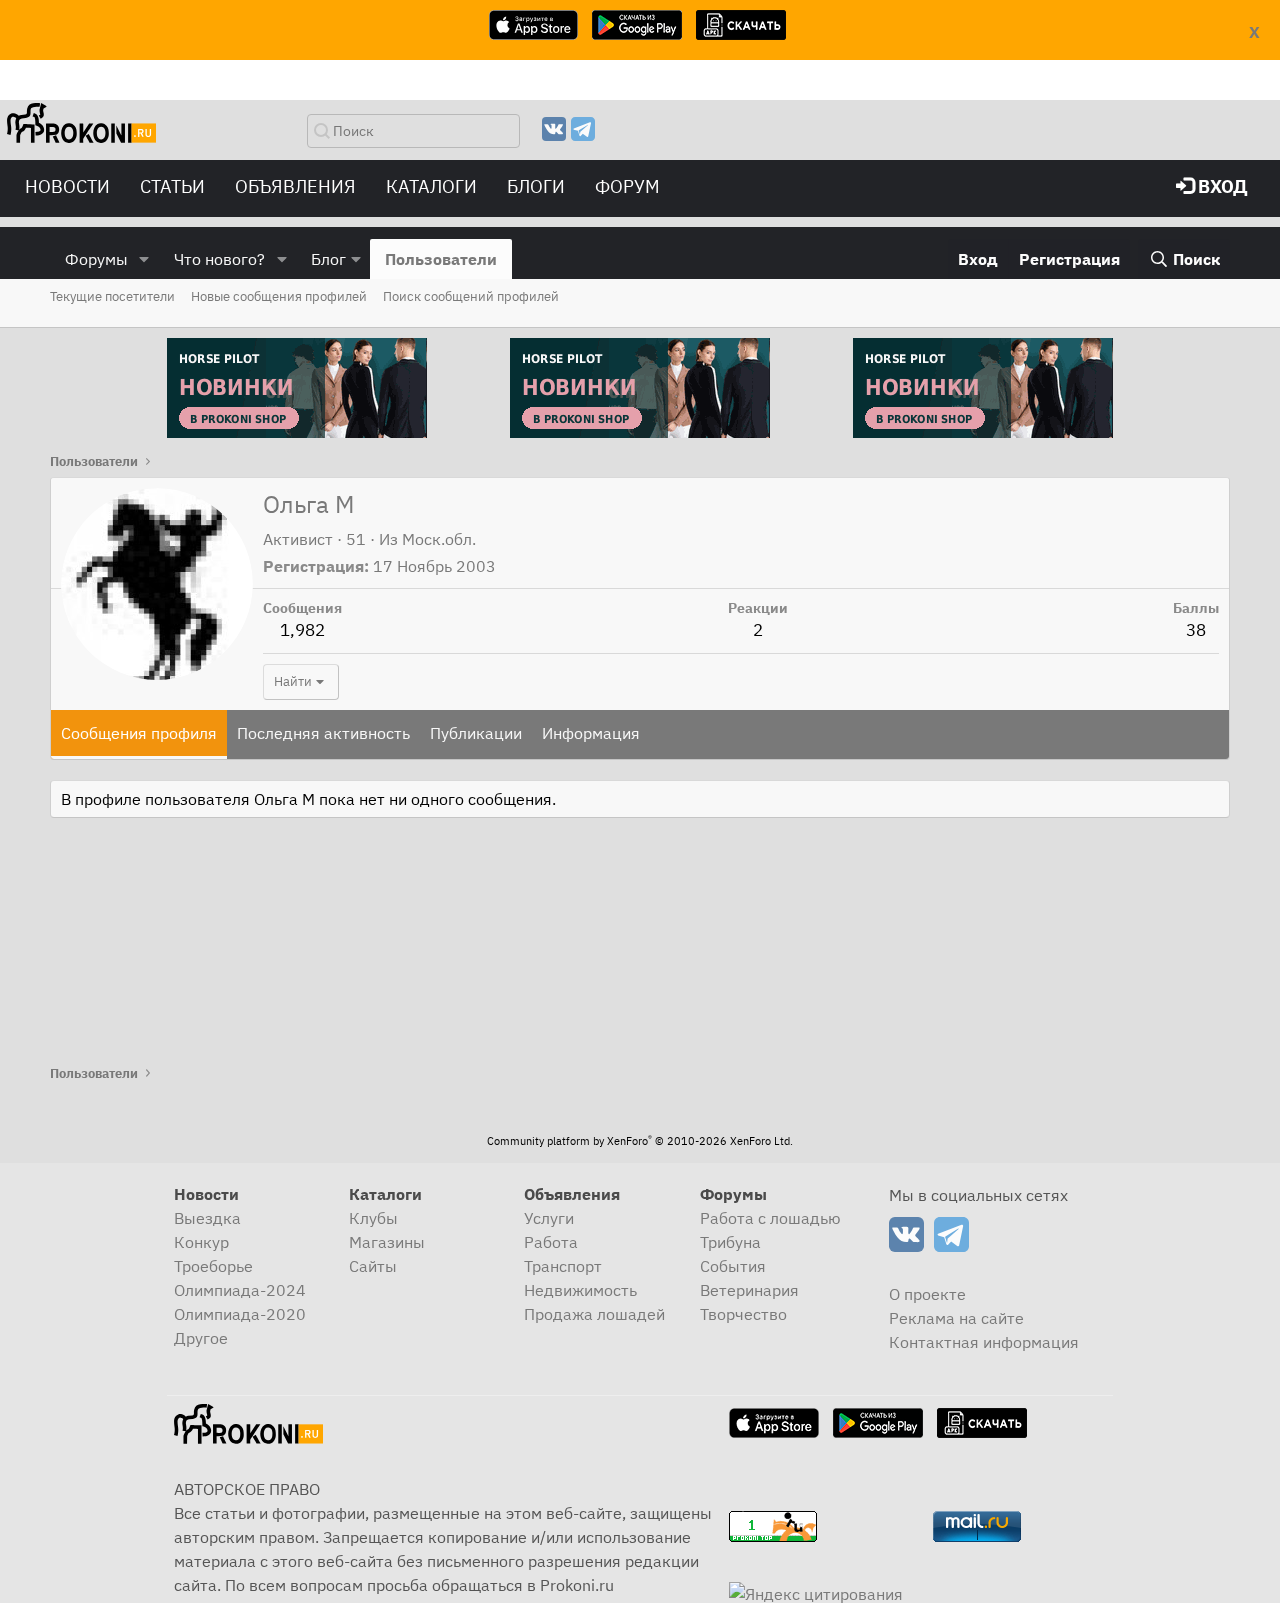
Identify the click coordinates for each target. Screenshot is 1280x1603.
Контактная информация (984, 1342)
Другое (201, 1338)
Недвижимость (580, 1290)
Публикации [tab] (476, 733)
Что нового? (219, 259)
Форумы (96, 259)
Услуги (549, 1218)
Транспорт (563, 1266)
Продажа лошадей (594, 1314)
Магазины (387, 1242)
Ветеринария (749, 1290)
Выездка (207, 1218)
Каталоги (431, 186)
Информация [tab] (591, 733)
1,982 (302, 630)
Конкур (201, 1242)
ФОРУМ (627, 186)
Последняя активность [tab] (323, 733)
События (733, 1266)
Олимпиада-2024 (240, 1290)
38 (1196, 630)
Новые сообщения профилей (279, 296)
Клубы (373, 1218)
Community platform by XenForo (640, 1141)
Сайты (373, 1266)
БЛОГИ (536, 186)
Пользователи (441, 259)
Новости (67, 186)
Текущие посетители (112, 296)
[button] (144, 259)
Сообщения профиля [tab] (139, 733)
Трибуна (730, 1242)
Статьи (172, 186)
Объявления (295, 186)
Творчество (743, 1314)
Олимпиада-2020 (240, 1314)
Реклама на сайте (956, 1318)
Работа (551, 1242)
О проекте (927, 1294)
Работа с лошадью (770, 1218)
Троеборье (213, 1266)
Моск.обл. (439, 539)
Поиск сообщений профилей (471, 296)
